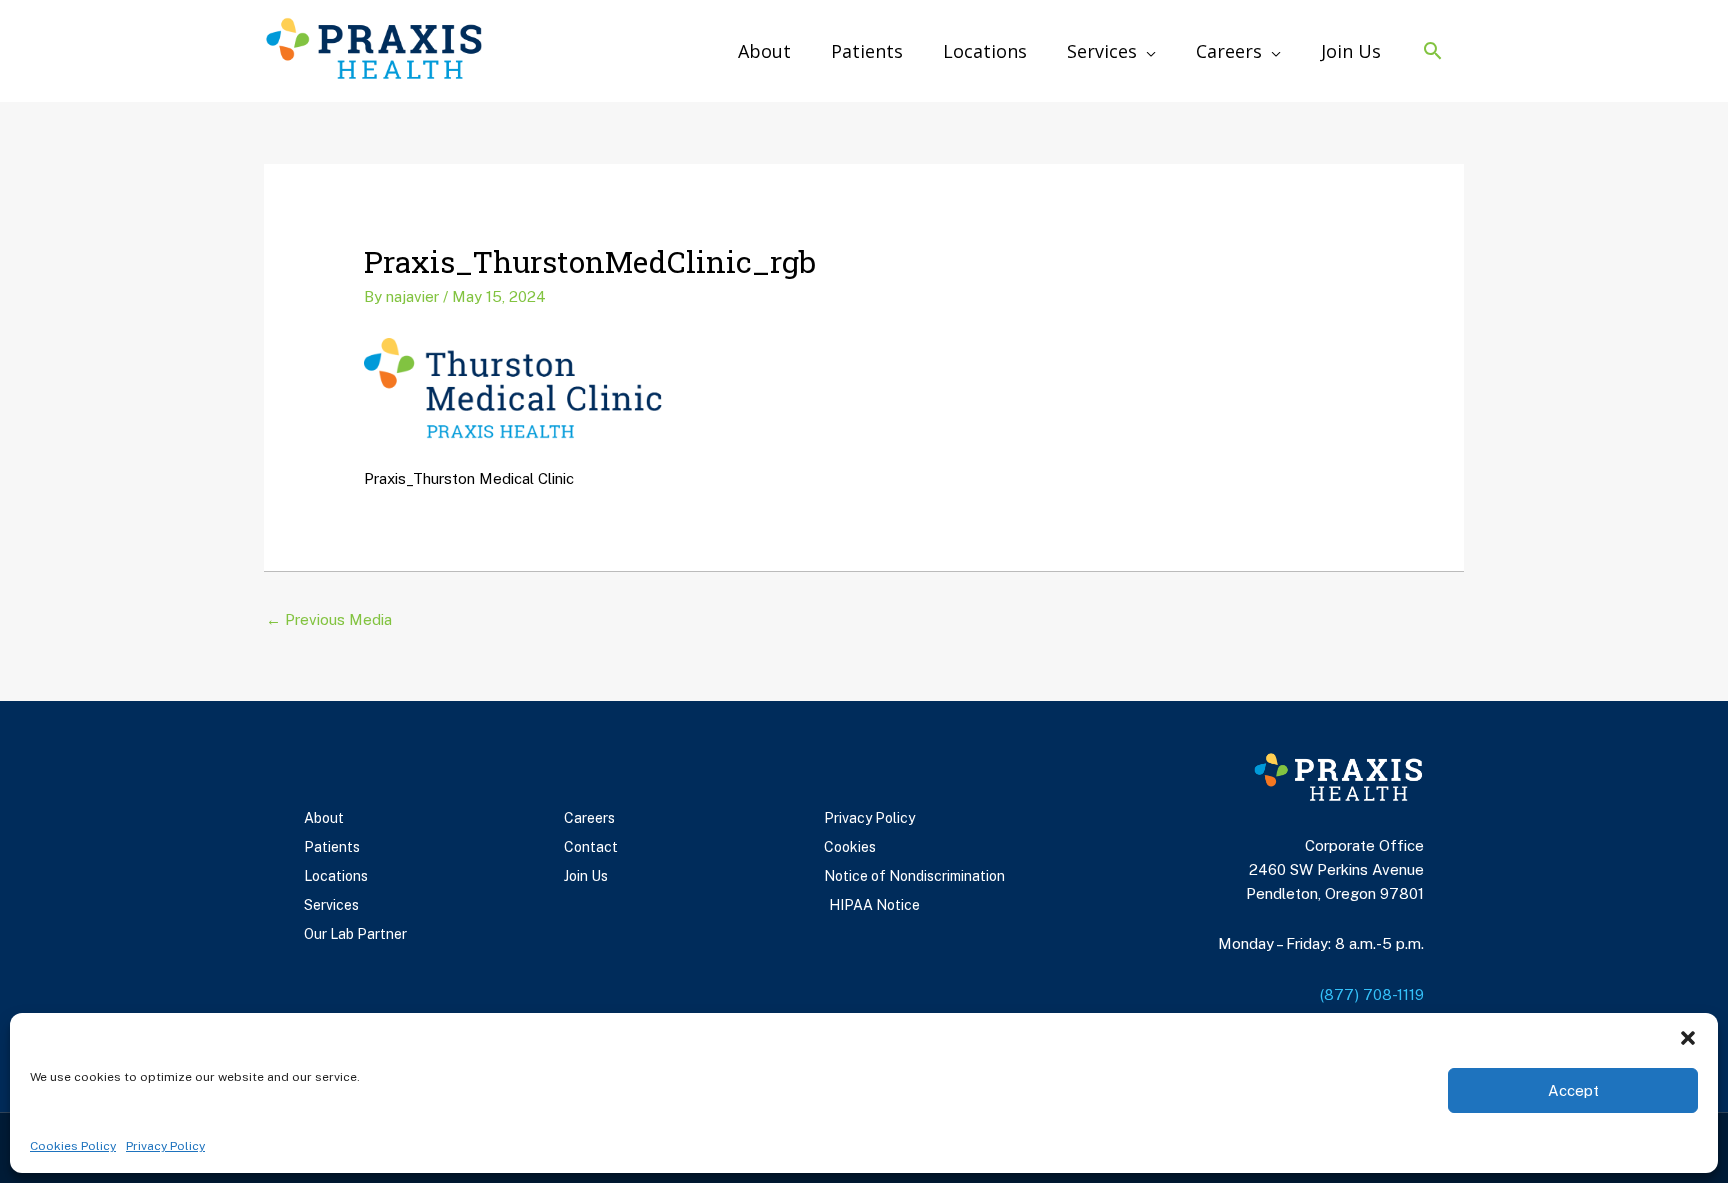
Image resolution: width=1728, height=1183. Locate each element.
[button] (1688, 1038)
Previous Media (329, 619)
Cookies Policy (73, 1146)
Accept (1573, 1090)
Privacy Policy (165, 1146)
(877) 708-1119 (1372, 994)
